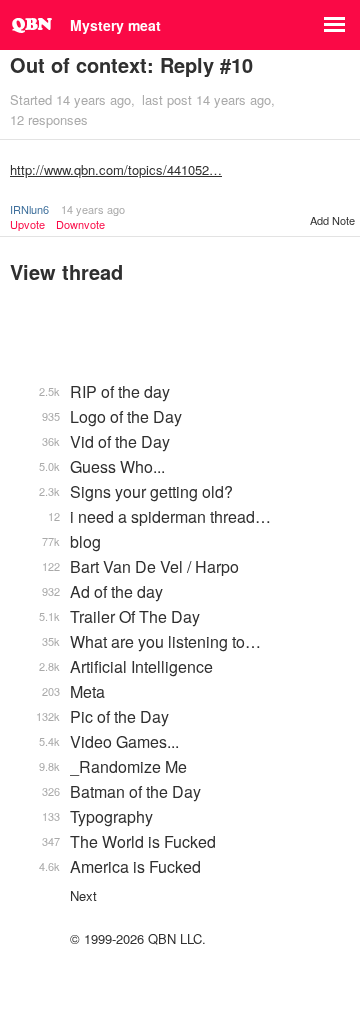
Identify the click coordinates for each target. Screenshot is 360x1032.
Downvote (80, 224)
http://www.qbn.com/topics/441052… (116, 169)
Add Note (332, 220)
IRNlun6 (29, 209)
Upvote (27, 224)
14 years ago (93, 209)
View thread (66, 271)
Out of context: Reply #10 (131, 64)
